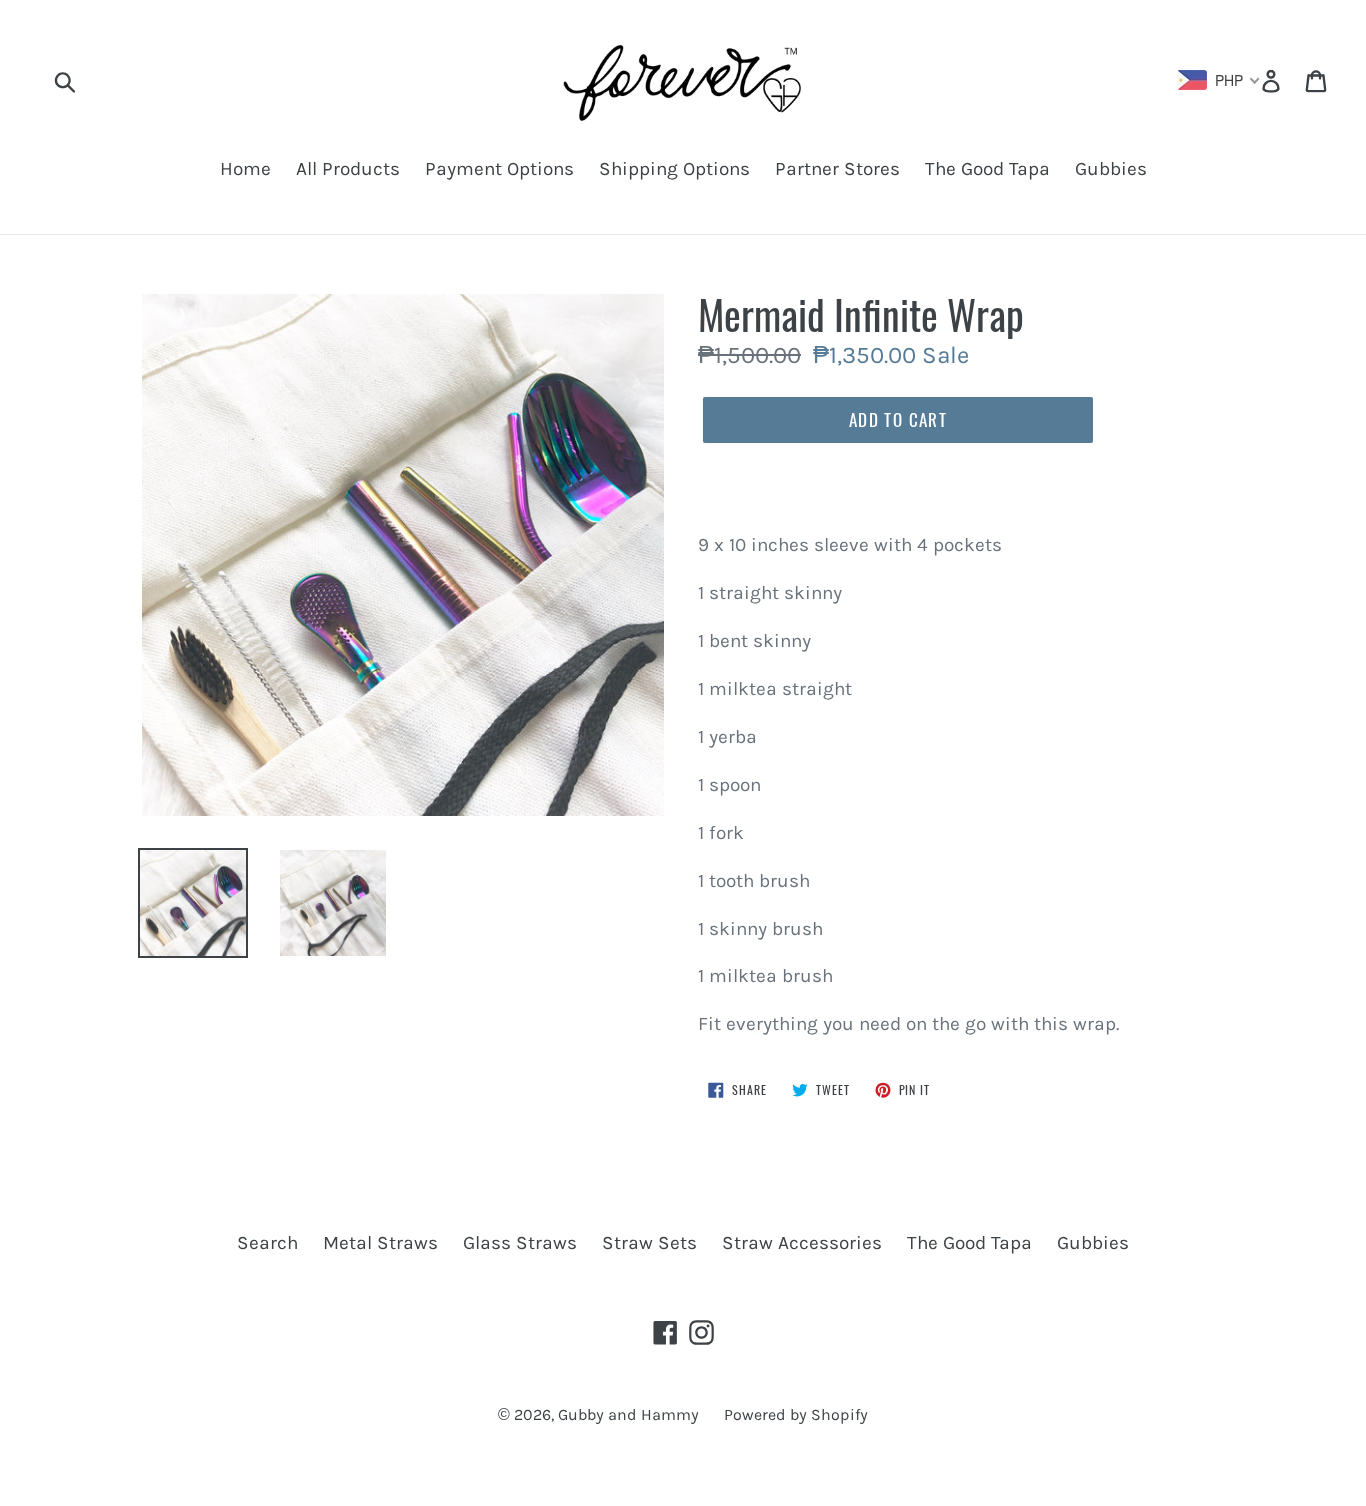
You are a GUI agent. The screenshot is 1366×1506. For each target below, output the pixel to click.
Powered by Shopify (796, 1414)
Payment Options (499, 169)
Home (245, 169)
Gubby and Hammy (628, 1414)
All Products (348, 169)
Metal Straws (380, 1243)
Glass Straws (520, 1243)
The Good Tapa (987, 169)
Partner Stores (837, 169)
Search (267, 1243)
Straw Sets (649, 1243)
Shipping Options (674, 169)
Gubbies (1111, 169)
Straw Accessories (802, 1243)
